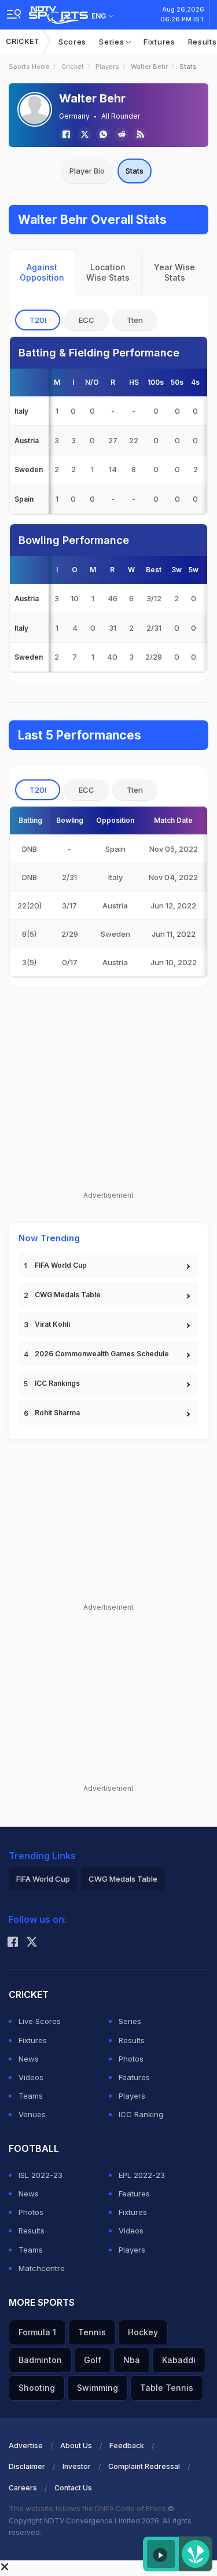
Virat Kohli (52, 1324)
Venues (32, 2114)
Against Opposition (42, 272)
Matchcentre (42, 2268)
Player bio (87, 171)
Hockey (143, 2332)
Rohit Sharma (57, 1413)
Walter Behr (149, 67)
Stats (135, 171)
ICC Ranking (141, 2114)
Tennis (92, 2332)
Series (113, 42)
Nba (132, 2360)
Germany (74, 116)
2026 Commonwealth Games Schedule (102, 1354)
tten (135, 320)
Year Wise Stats (174, 272)
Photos (131, 2059)
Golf (93, 2360)
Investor (77, 2466)
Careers (23, 2488)
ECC (87, 320)
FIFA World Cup (61, 1265)
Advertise (26, 2446)
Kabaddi (179, 2360)
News (29, 2059)
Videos (31, 2077)
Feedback (127, 2446)
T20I (38, 320)
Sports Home (29, 67)
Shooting (37, 2388)
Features (134, 2077)
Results (132, 2040)
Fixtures (159, 42)
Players (107, 67)
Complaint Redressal (144, 2466)
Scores (72, 42)
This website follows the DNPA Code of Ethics (88, 2509)
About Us (76, 2446)
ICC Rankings (57, 1383)
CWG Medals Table (68, 1295)
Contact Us (73, 2488)
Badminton (40, 2360)
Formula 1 (37, 2332)
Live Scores (40, 2021)
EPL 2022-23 (142, 2175)
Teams (31, 2096)
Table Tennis (167, 2388)
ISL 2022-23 (41, 2175)
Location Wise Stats (108, 272)
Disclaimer (27, 2466)
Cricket (23, 41)
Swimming (98, 2388)
